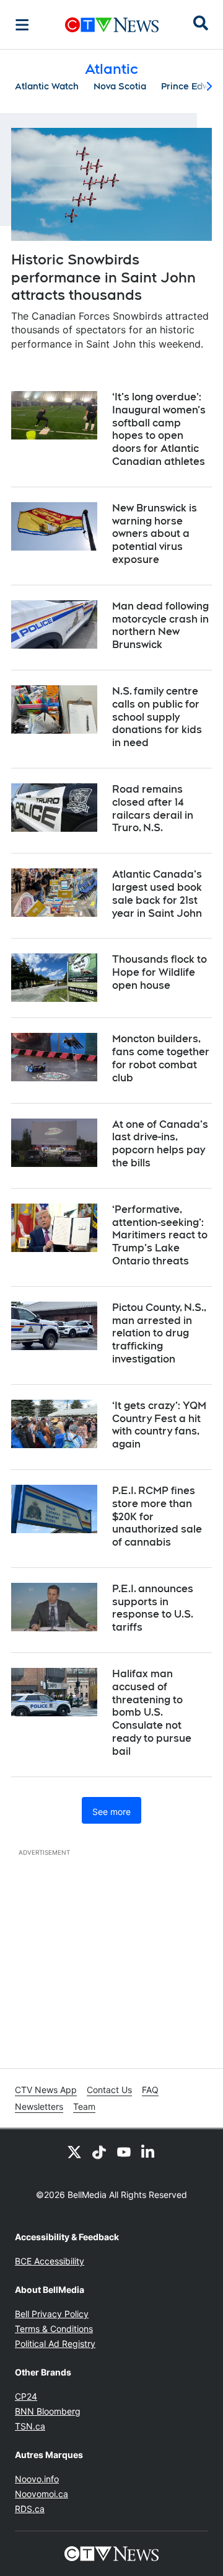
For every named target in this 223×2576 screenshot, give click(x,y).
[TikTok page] (99, 2151)
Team (84, 2106)
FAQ (150, 2090)
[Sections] (22, 25)
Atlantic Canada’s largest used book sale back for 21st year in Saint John (157, 894)
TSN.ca (30, 2426)
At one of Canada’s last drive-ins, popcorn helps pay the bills (160, 1144)
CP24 (26, 2396)
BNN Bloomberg (48, 2411)
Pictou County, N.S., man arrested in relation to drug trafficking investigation (159, 1333)
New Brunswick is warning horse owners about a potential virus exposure (155, 534)
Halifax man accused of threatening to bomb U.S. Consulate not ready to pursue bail (152, 1713)
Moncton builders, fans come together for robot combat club (161, 1058)
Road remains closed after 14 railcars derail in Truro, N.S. (153, 808)
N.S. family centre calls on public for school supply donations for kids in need (157, 717)
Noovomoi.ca (42, 2494)
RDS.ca (30, 2509)
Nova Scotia (120, 86)
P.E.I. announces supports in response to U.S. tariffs (153, 1608)
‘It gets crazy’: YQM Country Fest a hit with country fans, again (159, 1425)
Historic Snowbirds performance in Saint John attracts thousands (103, 277)
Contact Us (109, 2090)
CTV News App (46, 2090)
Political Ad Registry (55, 2344)
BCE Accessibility (50, 2261)
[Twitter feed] (74, 2151)
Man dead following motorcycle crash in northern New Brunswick (160, 625)
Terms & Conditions (54, 2329)
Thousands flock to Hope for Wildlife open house (160, 972)
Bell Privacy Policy (52, 2314)
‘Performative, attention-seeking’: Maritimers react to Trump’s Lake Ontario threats (160, 1235)
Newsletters (39, 2106)
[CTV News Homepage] (112, 25)
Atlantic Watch (47, 86)
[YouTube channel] (124, 2151)
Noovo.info (37, 2479)
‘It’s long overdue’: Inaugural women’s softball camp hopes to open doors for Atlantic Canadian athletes (159, 429)
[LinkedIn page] (149, 2151)
